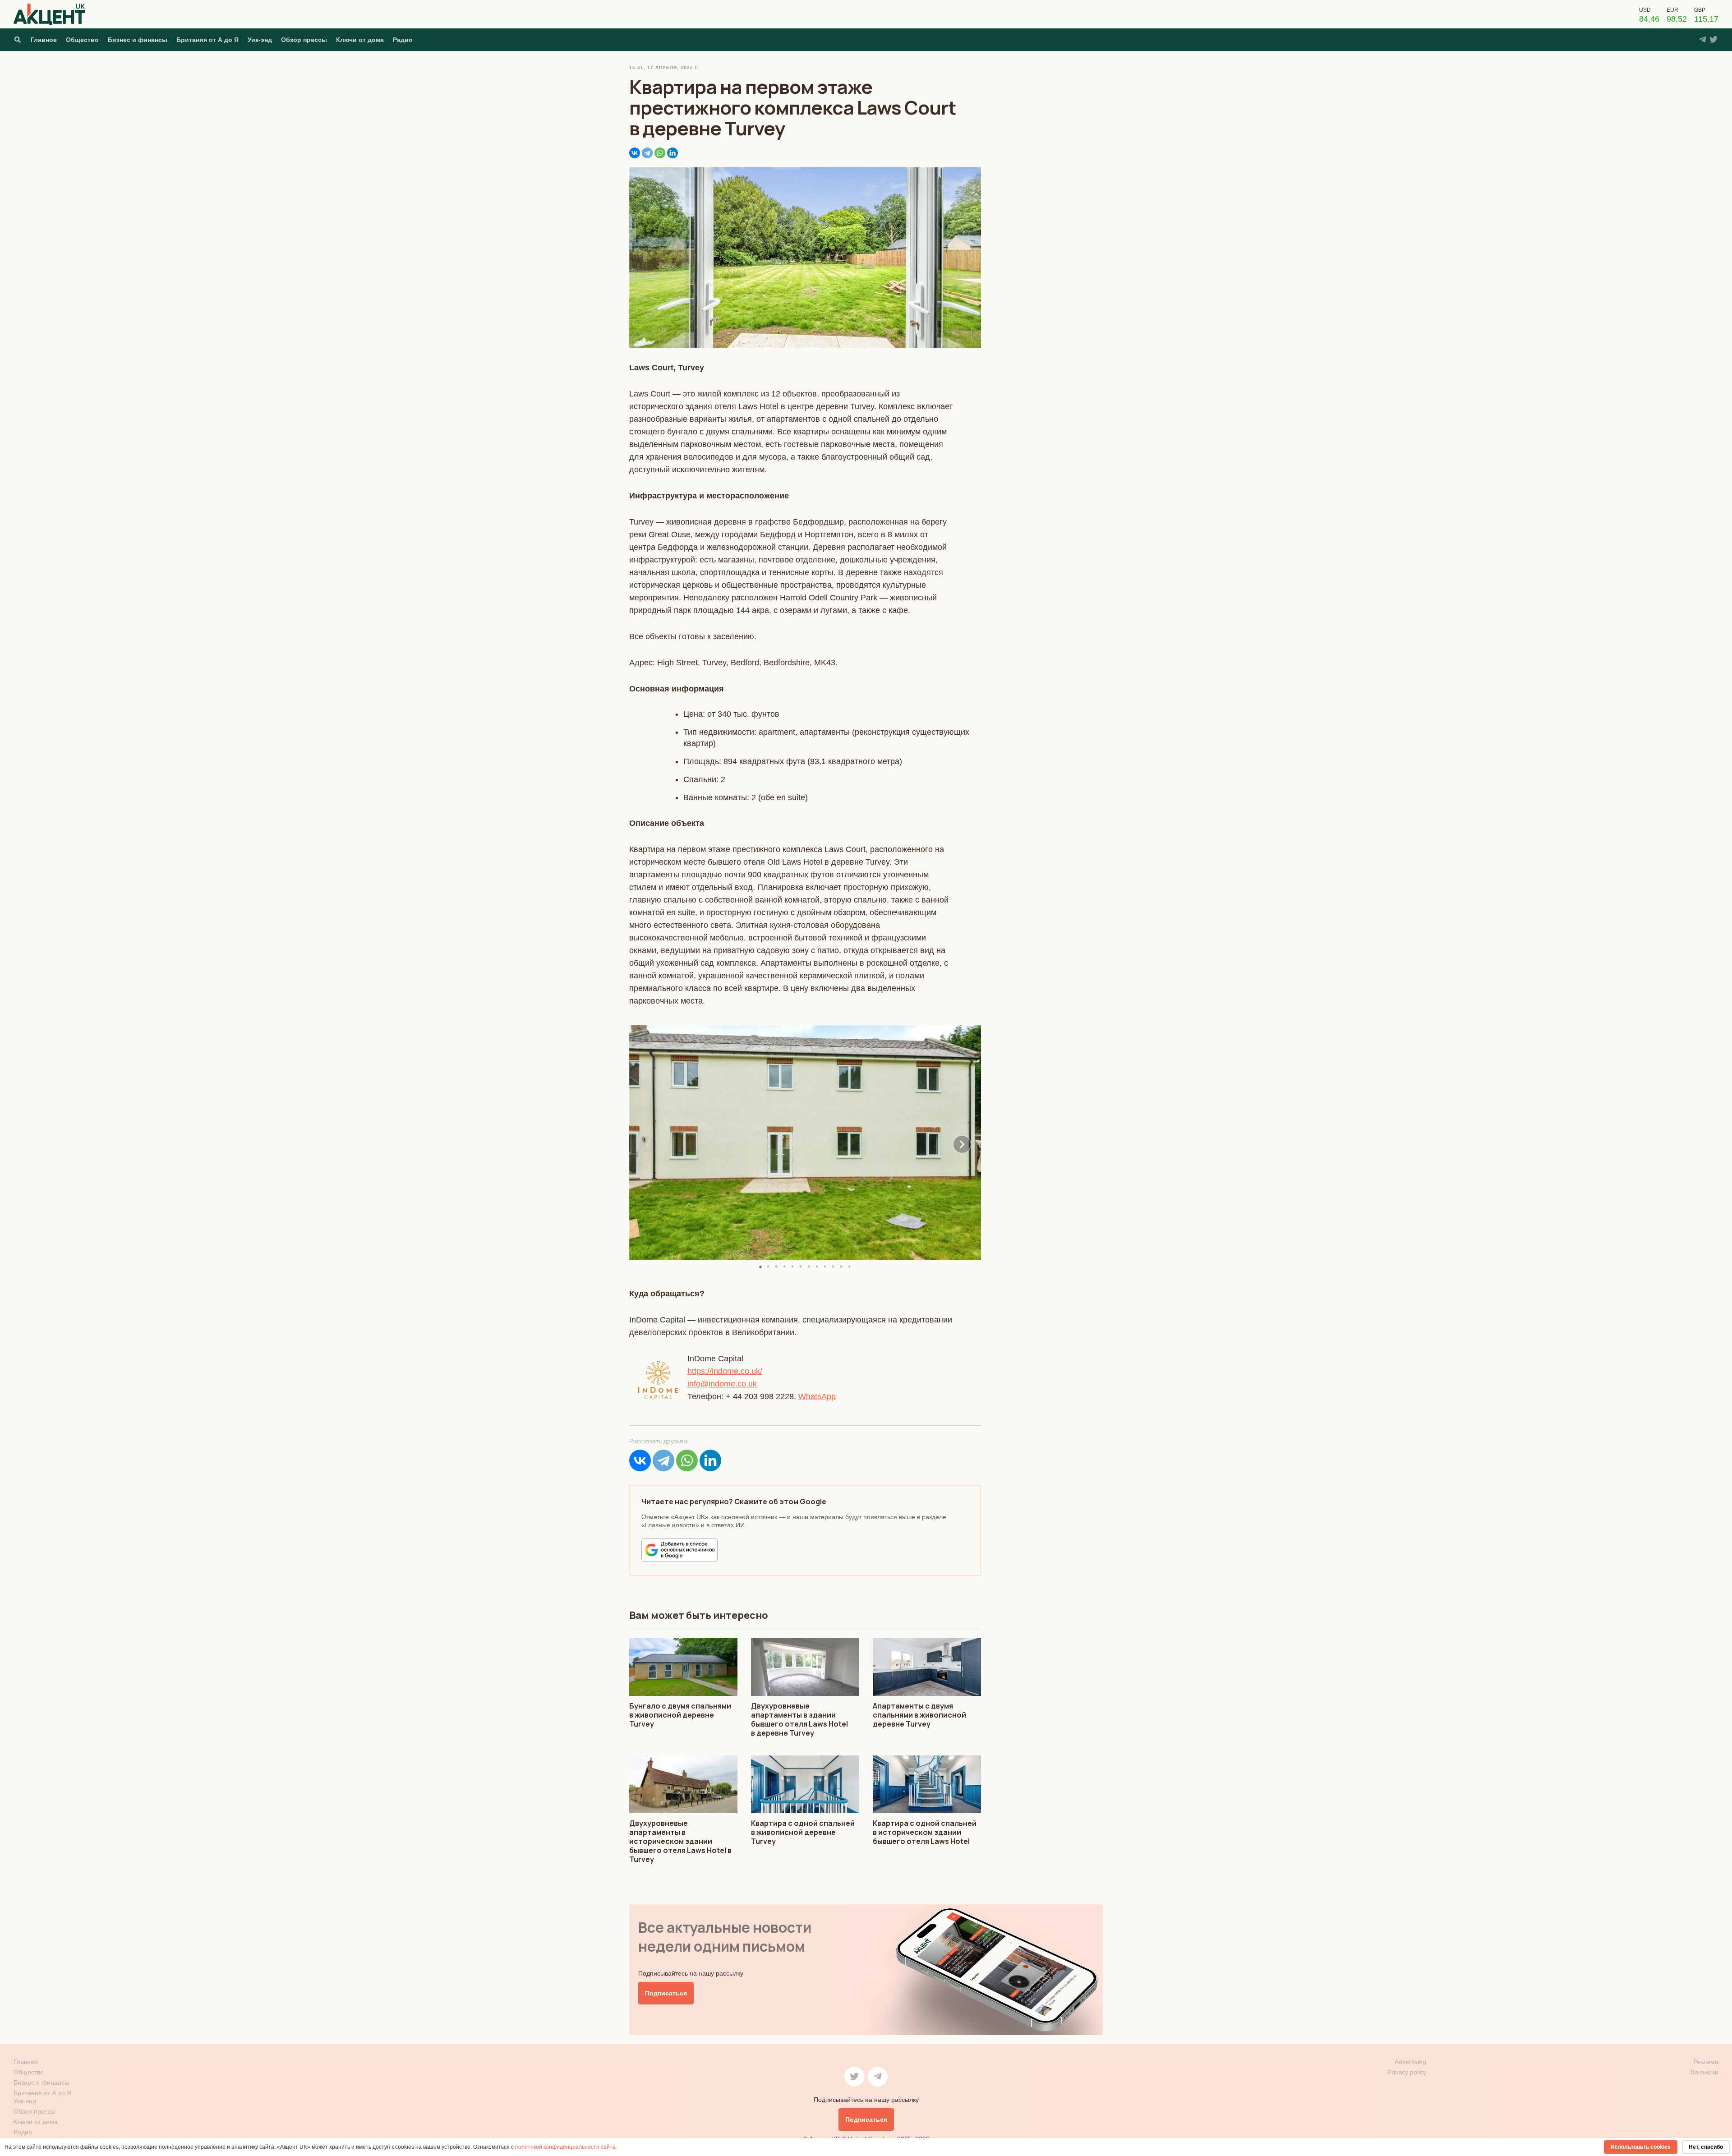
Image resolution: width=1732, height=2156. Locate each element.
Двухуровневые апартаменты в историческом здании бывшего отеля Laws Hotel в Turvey (680, 1841)
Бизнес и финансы (138, 40)
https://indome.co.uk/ (725, 1371)
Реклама (1706, 2062)
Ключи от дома (360, 40)
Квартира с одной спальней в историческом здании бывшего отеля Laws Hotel (925, 1832)
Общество (82, 40)
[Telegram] (647, 153)
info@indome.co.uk (722, 1384)
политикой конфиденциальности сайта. (566, 2147)
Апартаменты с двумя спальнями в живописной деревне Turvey (919, 1715)
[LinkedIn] (673, 153)
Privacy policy (1407, 2072)
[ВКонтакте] (635, 153)
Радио (403, 40)
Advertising (1410, 2062)
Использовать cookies (1641, 2147)
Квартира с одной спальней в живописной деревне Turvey (803, 1832)
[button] (648, 1144)
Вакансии (1704, 2072)
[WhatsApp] (660, 153)
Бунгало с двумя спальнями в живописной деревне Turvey (680, 1715)
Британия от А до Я (207, 40)
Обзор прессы (304, 40)
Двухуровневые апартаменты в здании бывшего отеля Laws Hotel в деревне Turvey (799, 1719)
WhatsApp (817, 1396)
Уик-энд (260, 40)
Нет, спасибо (1706, 2147)
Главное (44, 40)
